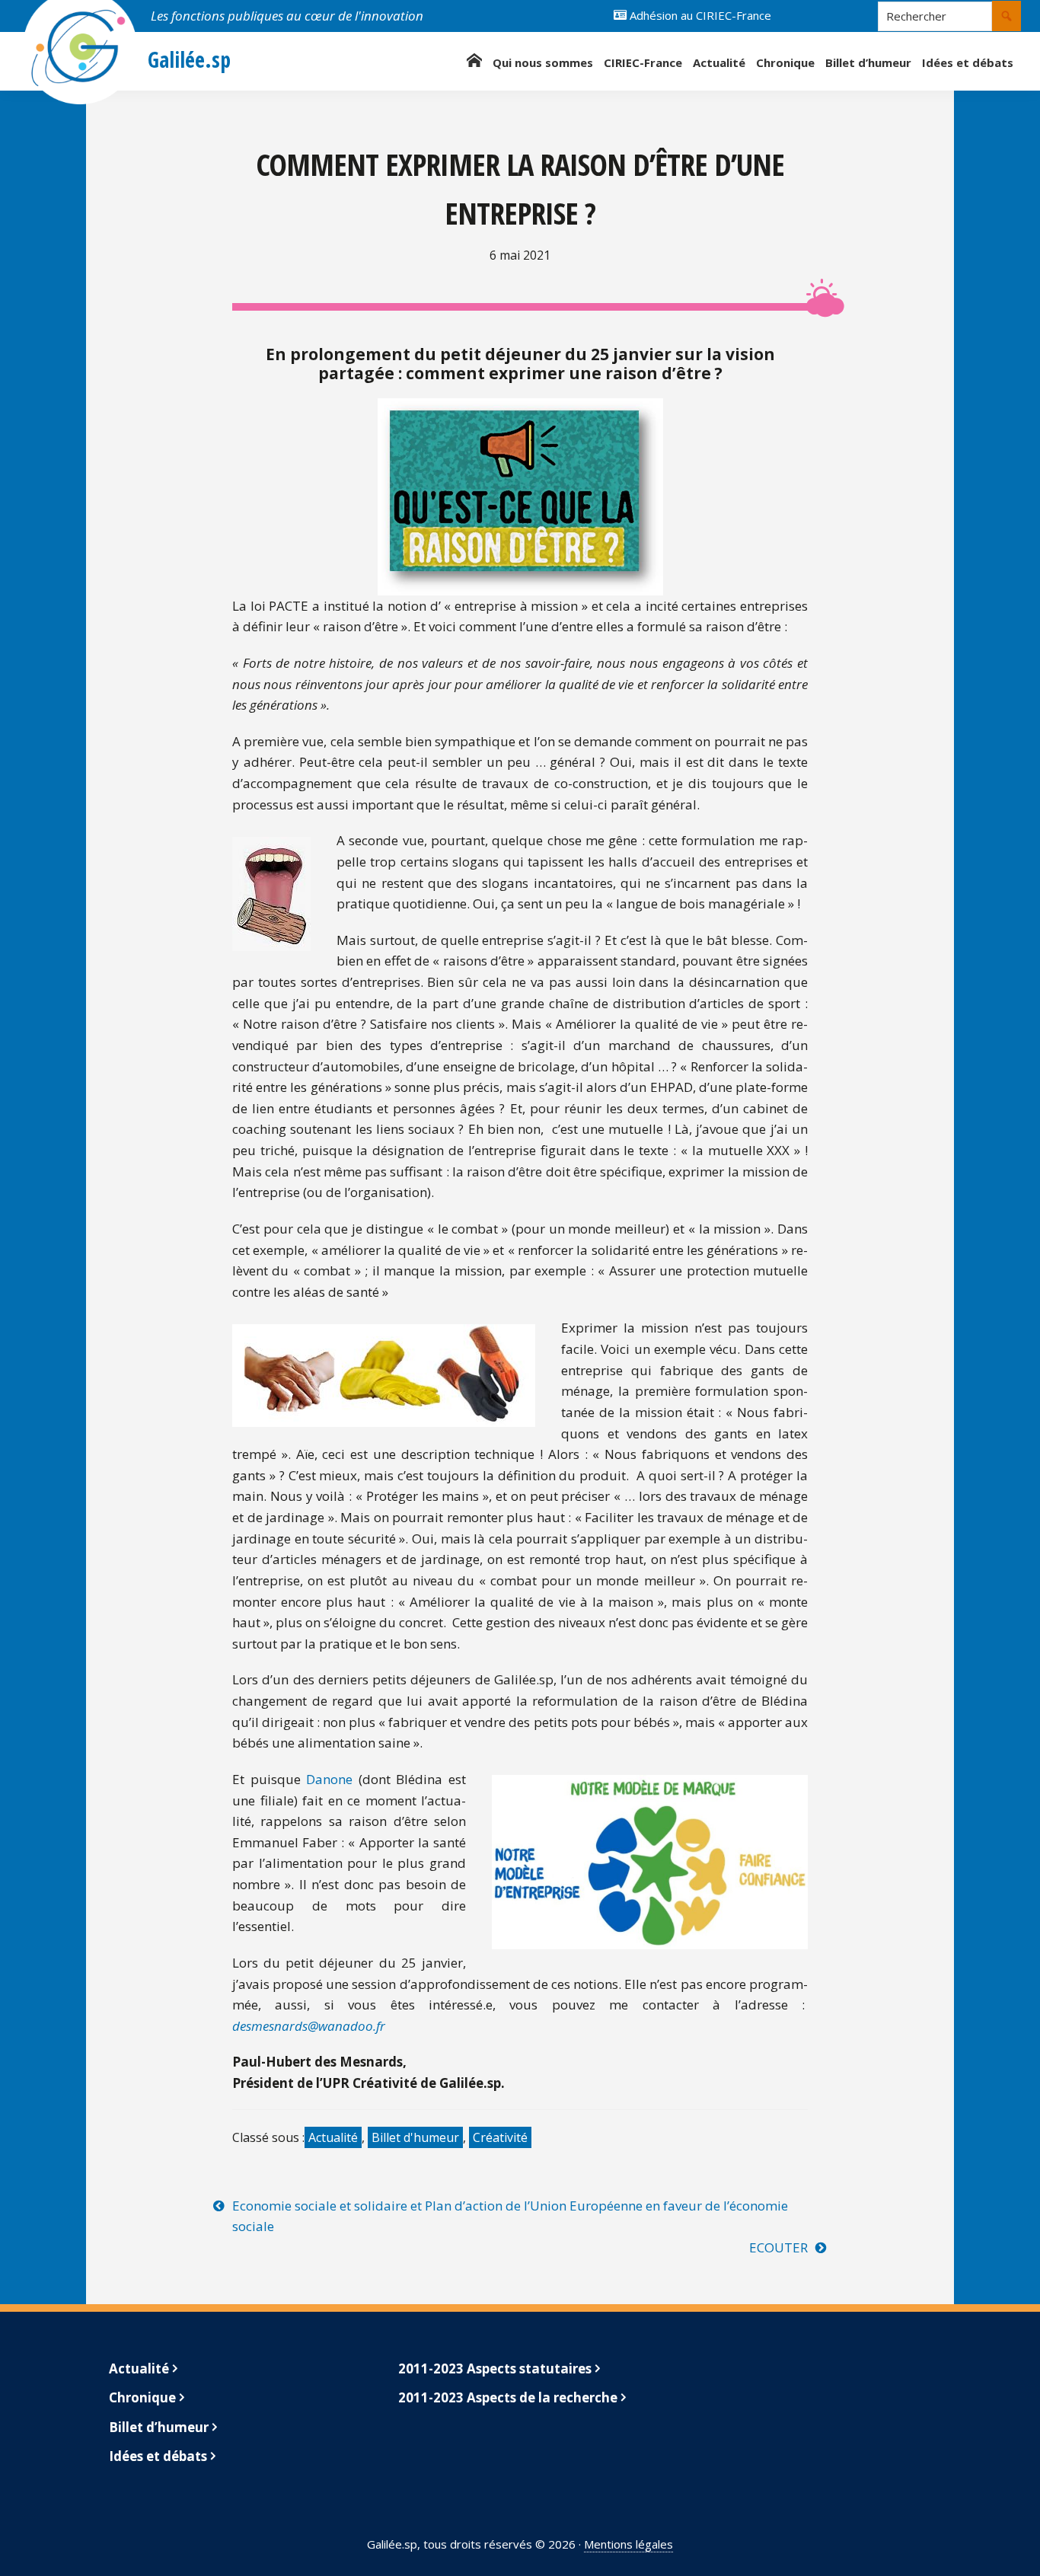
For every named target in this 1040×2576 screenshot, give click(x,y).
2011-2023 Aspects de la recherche (508, 2397)
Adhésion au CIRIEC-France (699, 15)
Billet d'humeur (415, 2137)
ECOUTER (778, 2247)
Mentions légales (628, 2544)
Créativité (500, 2137)
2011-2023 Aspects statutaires (495, 2369)
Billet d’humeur (159, 2427)
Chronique (142, 2397)
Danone (329, 1779)
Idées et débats (158, 2456)
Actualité (333, 2137)
